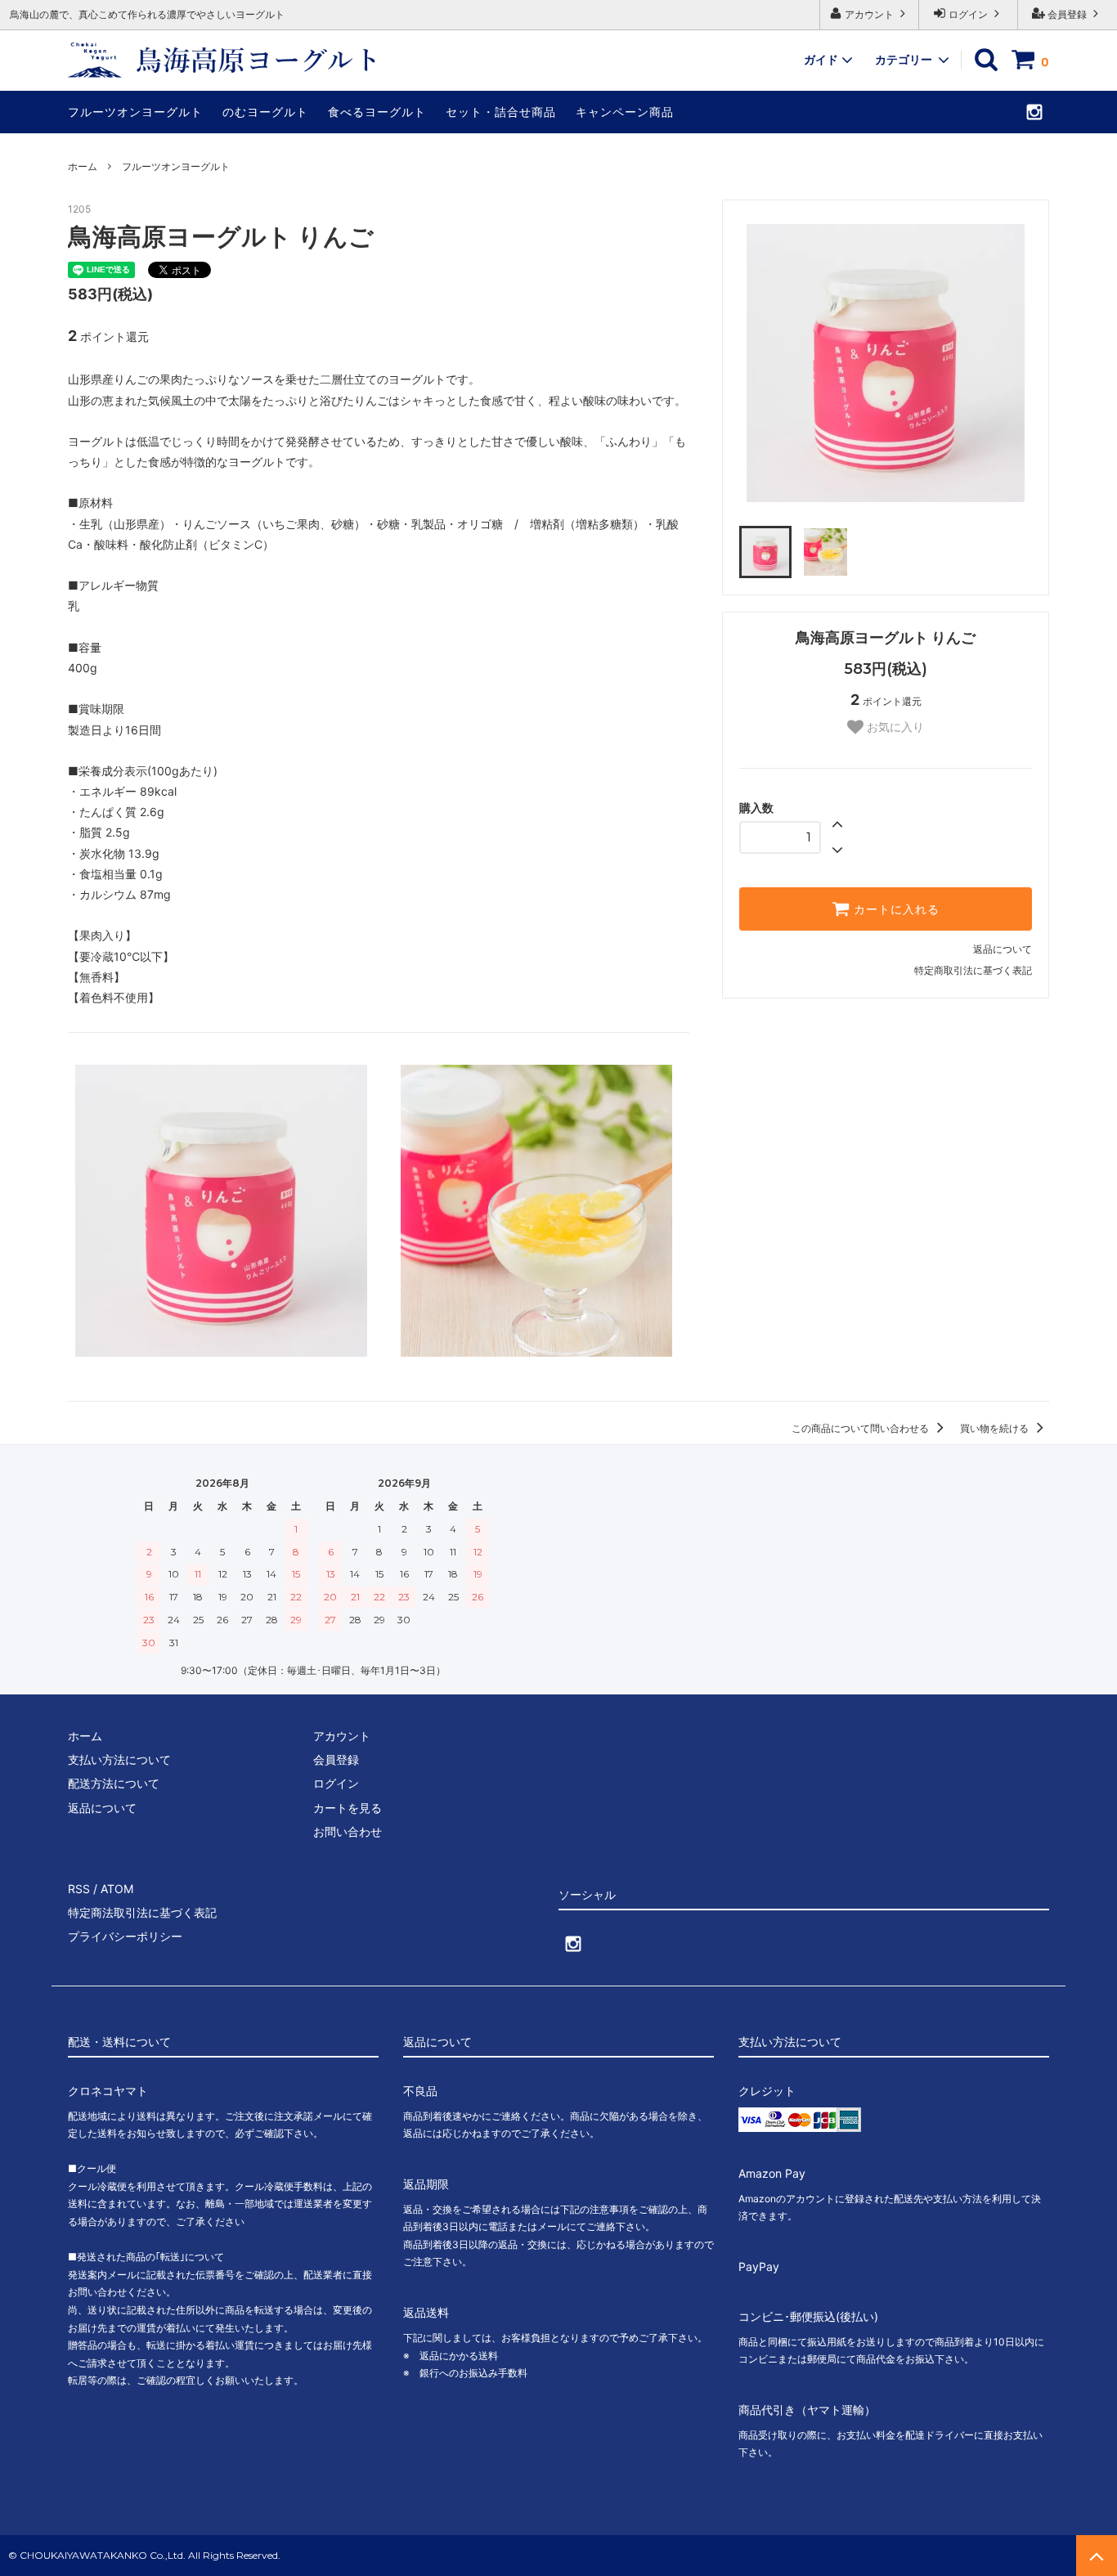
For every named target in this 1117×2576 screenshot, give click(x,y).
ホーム (83, 166)
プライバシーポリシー (125, 1936)
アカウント (869, 14)
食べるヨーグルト (377, 112)
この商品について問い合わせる (861, 1428)
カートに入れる (895, 909)
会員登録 (1067, 14)
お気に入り (894, 727)
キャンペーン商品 (625, 112)
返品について (1003, 949)
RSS (79, 1889)
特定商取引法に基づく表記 (973, 970)
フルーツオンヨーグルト (135, 112)
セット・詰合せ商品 (501, 112)
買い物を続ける (996, 1428)
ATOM (117, 1889)
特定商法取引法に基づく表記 (142, 1912)
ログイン (968, 14)
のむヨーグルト (265, 112)
